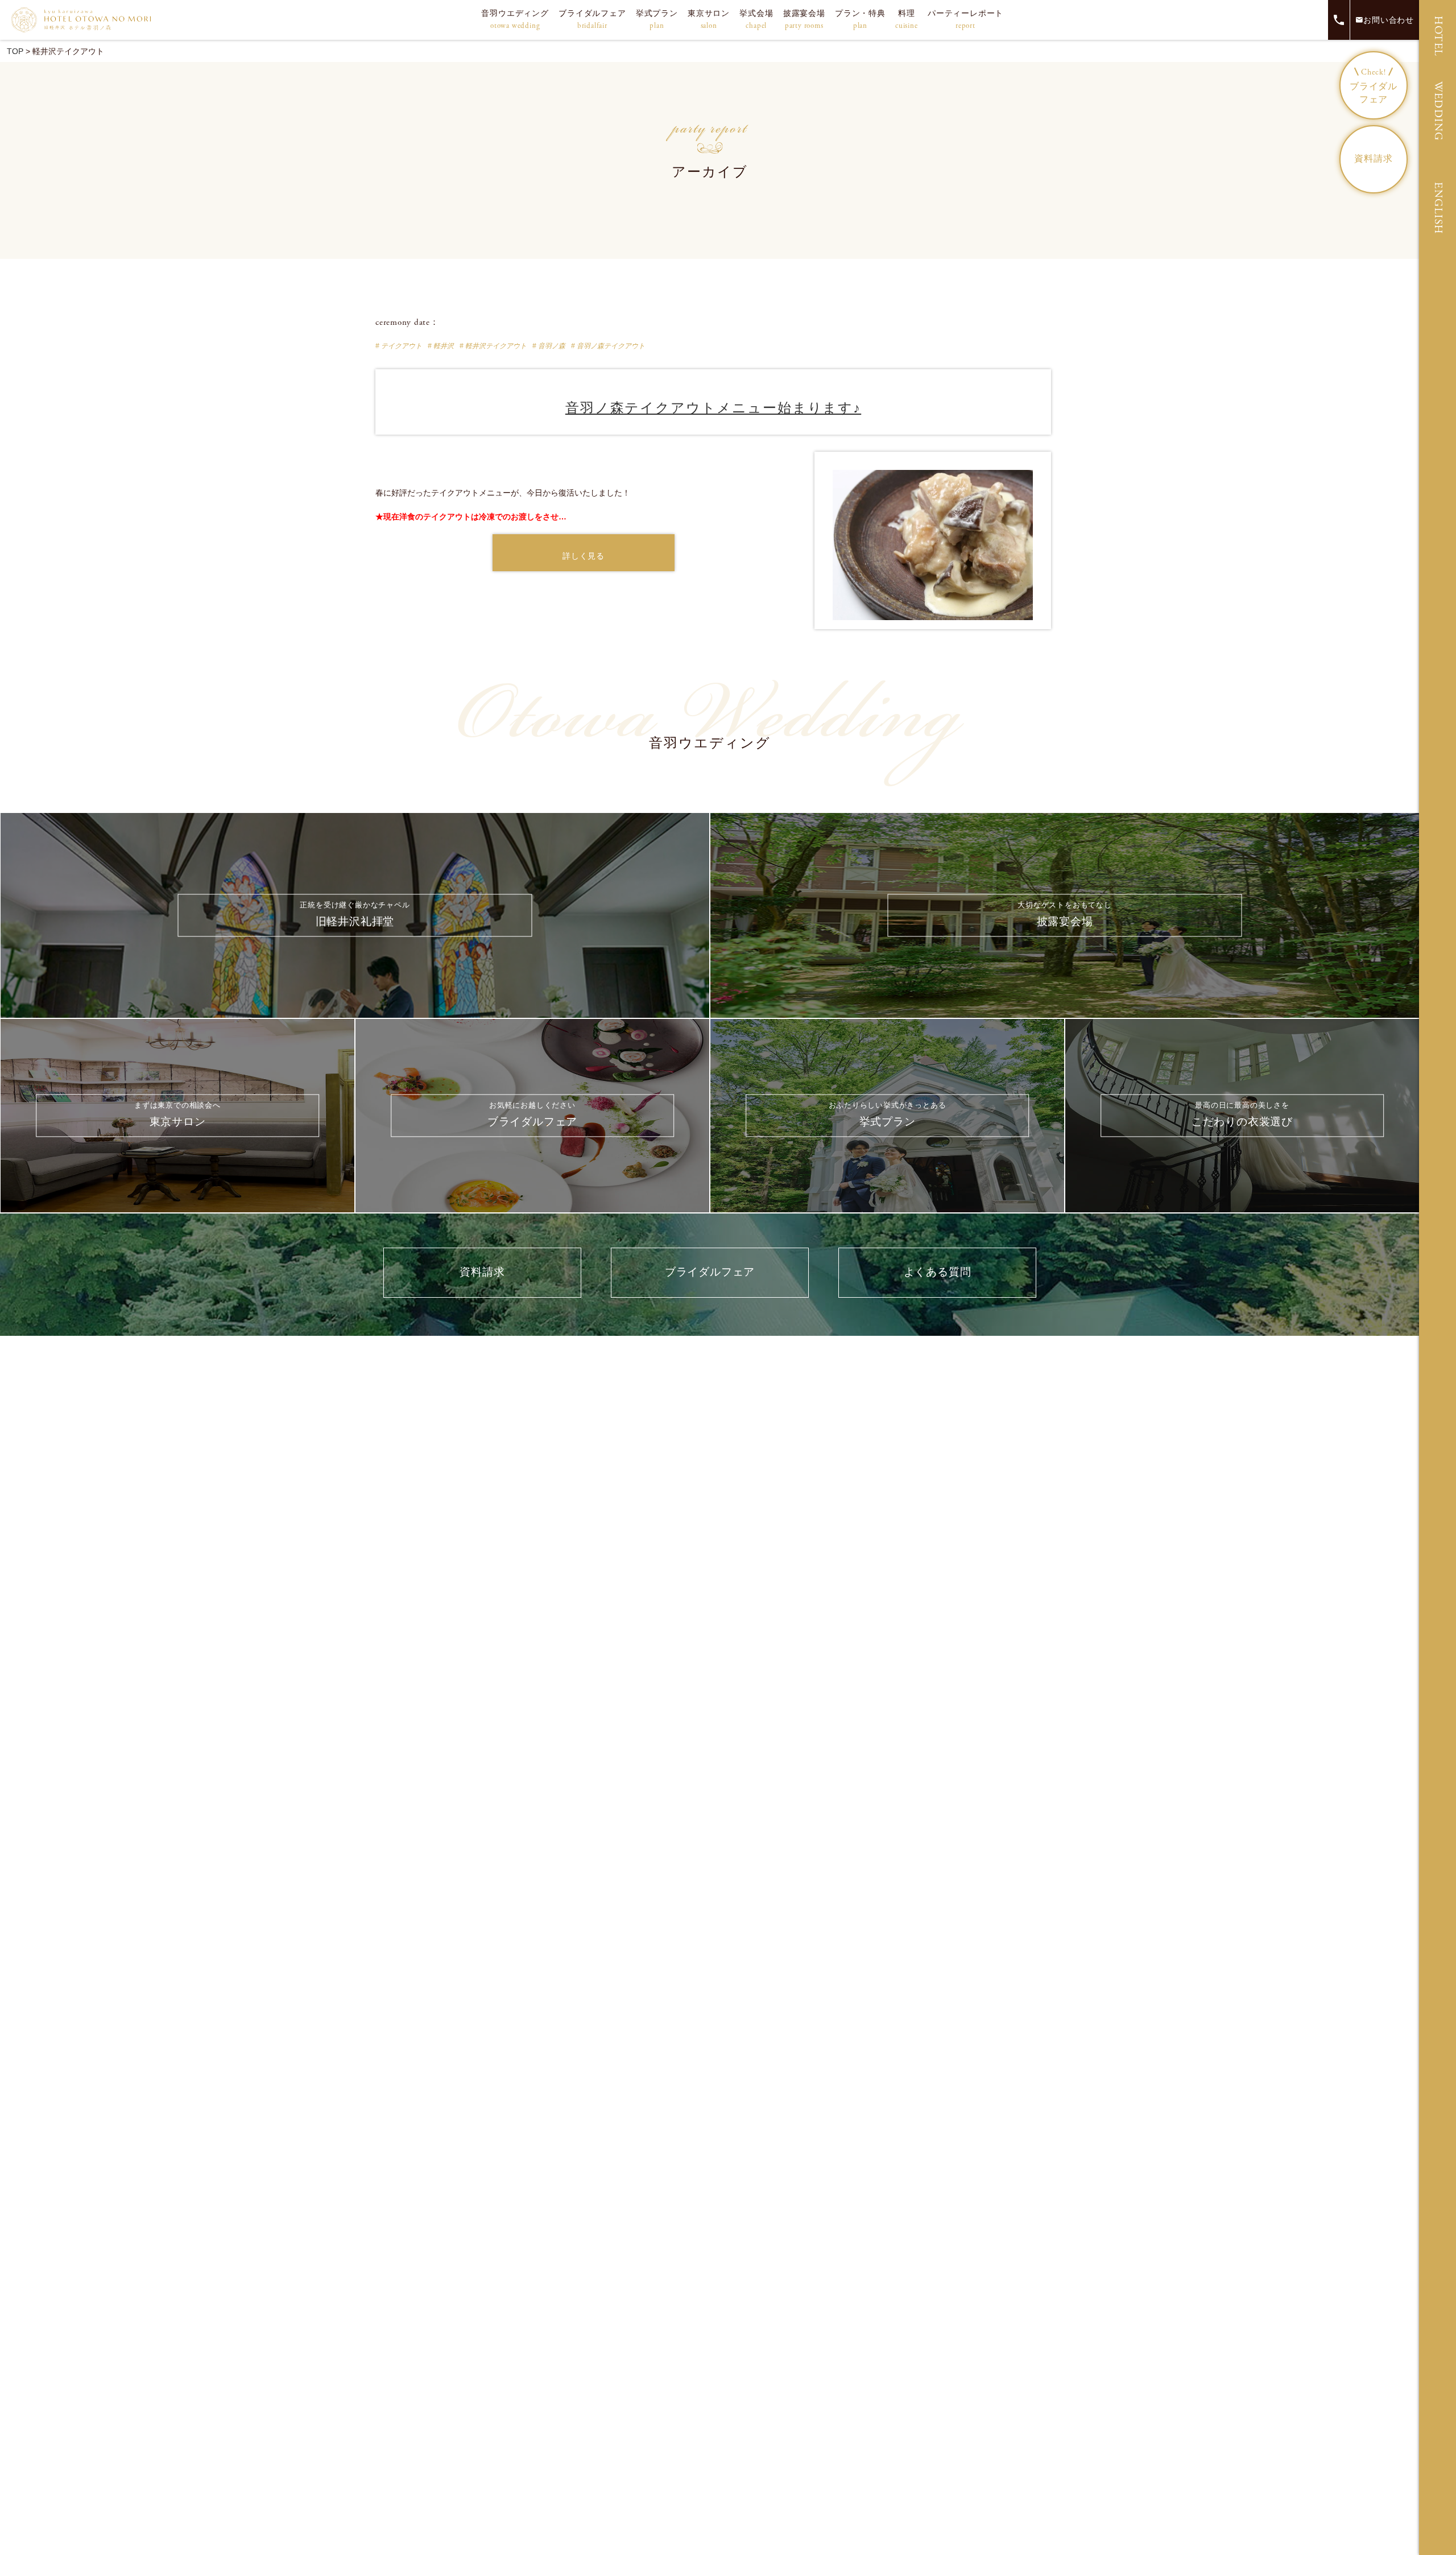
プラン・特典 (860, 20)
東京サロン (709, 20)
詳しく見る (583, 556)
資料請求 (1373, 159)
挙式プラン (657, 20)
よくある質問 (938, 1272)
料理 (907, 20)
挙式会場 (756, 20)
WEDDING (1438, 111)
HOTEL (1438, 36)
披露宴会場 (804, 20)
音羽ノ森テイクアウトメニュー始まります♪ (713, 408)
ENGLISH (1438, 208)
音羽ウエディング (515, 20)
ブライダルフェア (592, 20)
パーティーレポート (965, 20)
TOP (15, 51)
